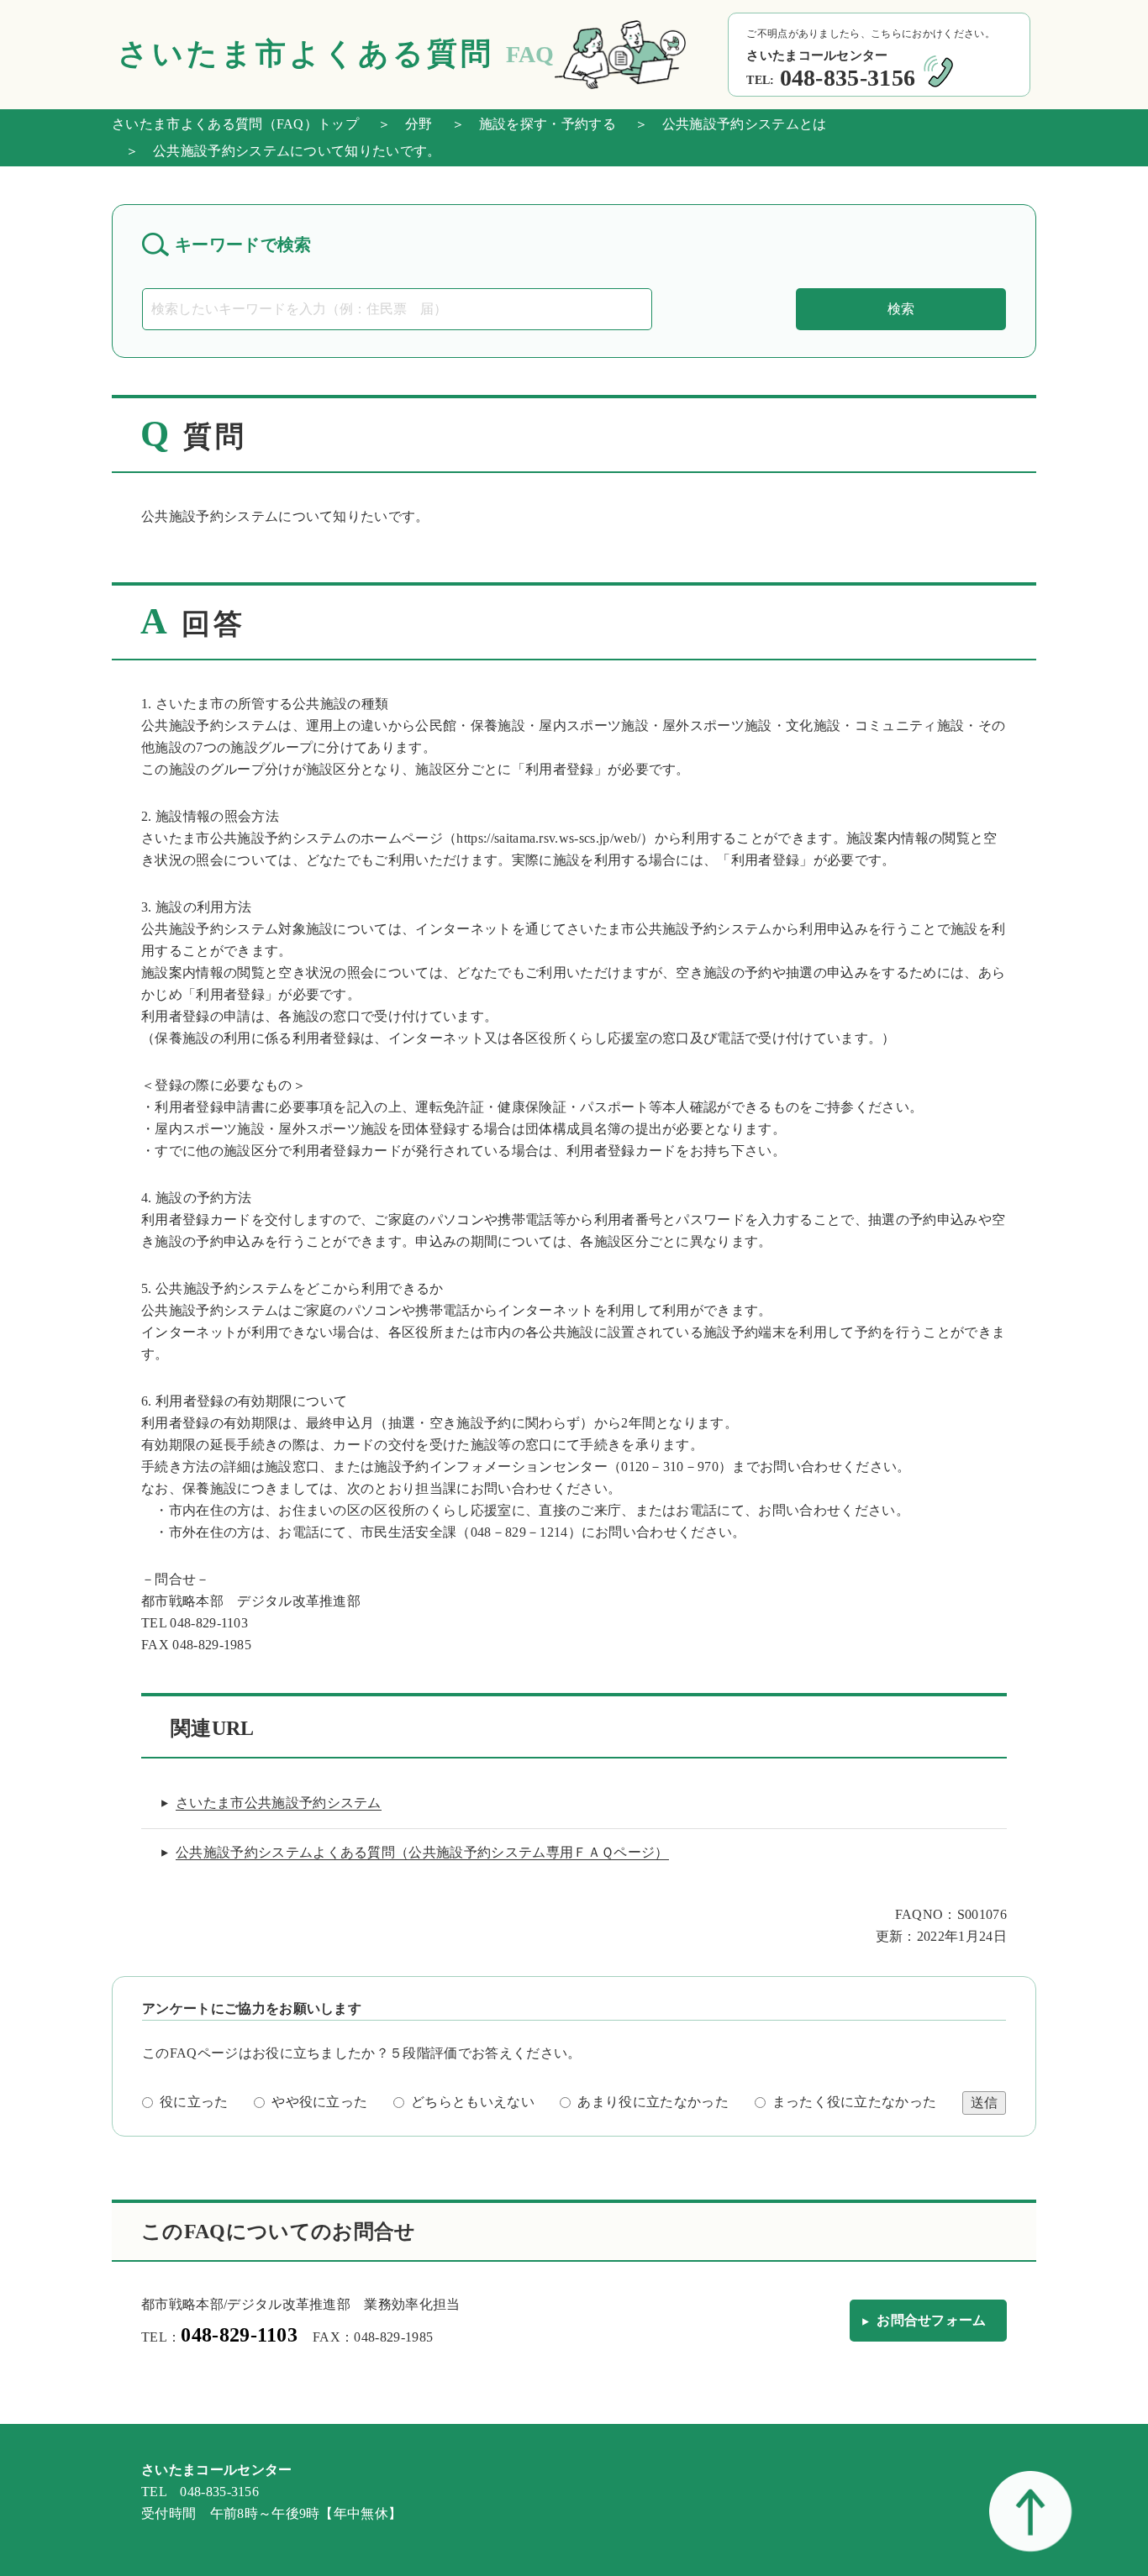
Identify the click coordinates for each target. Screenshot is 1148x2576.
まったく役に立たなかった (855, 2102)
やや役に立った (319, 2102)
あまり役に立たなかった (653, 2102)
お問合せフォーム (932, 2320)
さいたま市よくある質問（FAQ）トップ (235, 124)
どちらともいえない (473, 2102)
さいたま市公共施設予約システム (279, 1803)
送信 (984, 2103)
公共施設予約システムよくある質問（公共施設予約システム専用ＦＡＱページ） (422, 1852)
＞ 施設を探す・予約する (527, 124)
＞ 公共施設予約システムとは (724, 124)
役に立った (194, 2102)
